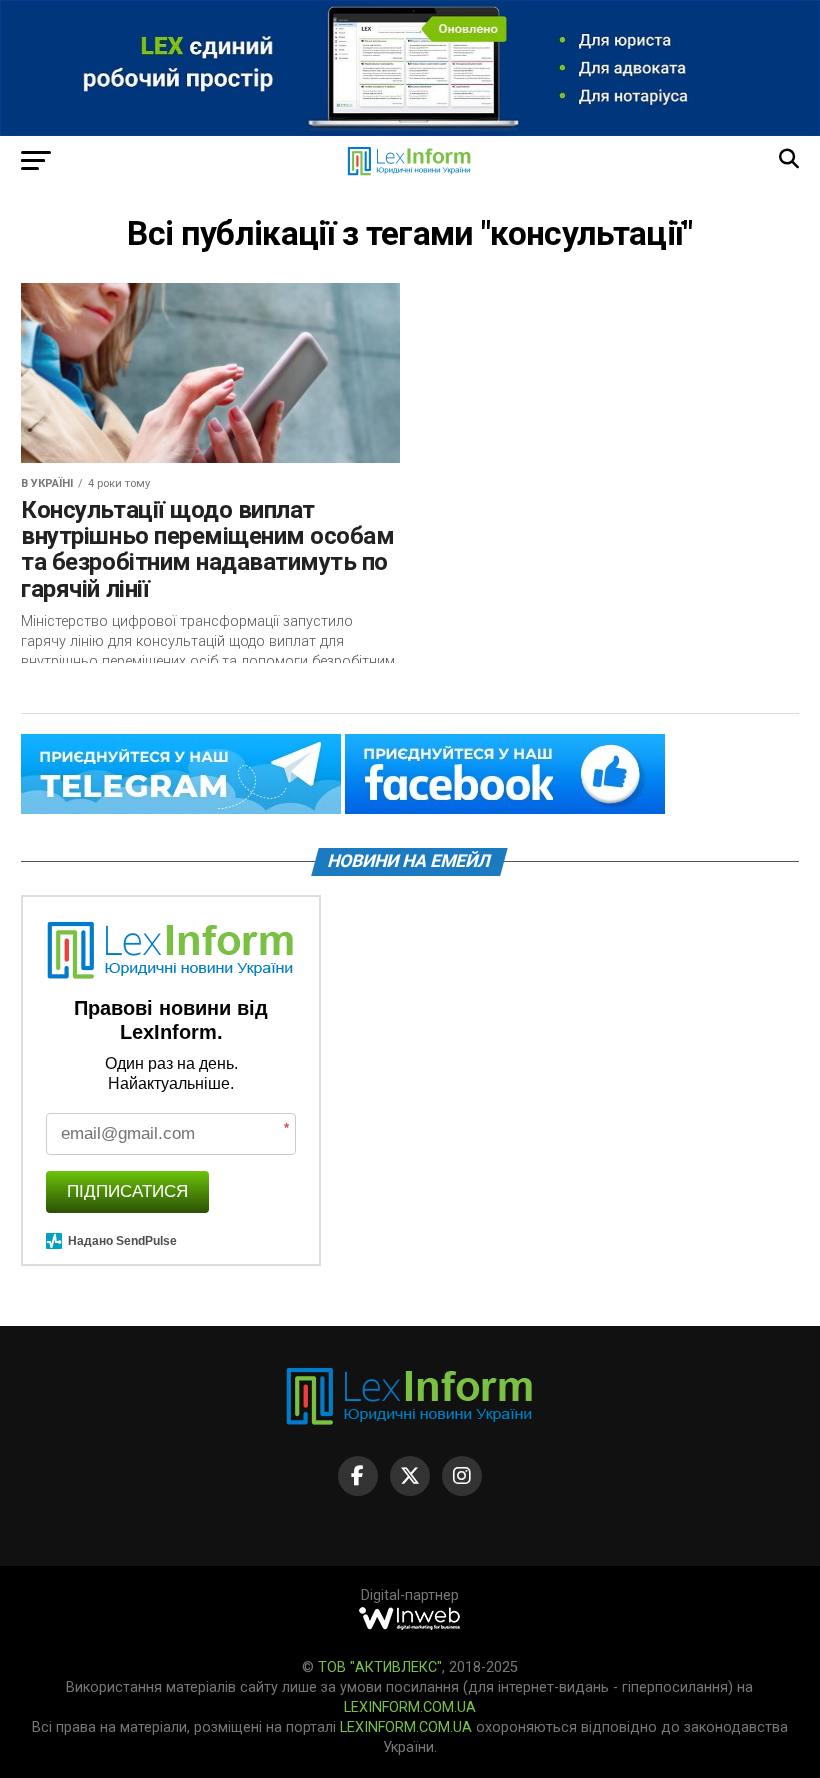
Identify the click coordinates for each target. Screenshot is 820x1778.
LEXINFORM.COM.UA (410, 1707)
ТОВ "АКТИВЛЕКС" (380, 1667)
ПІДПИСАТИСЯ (127, 1191)
